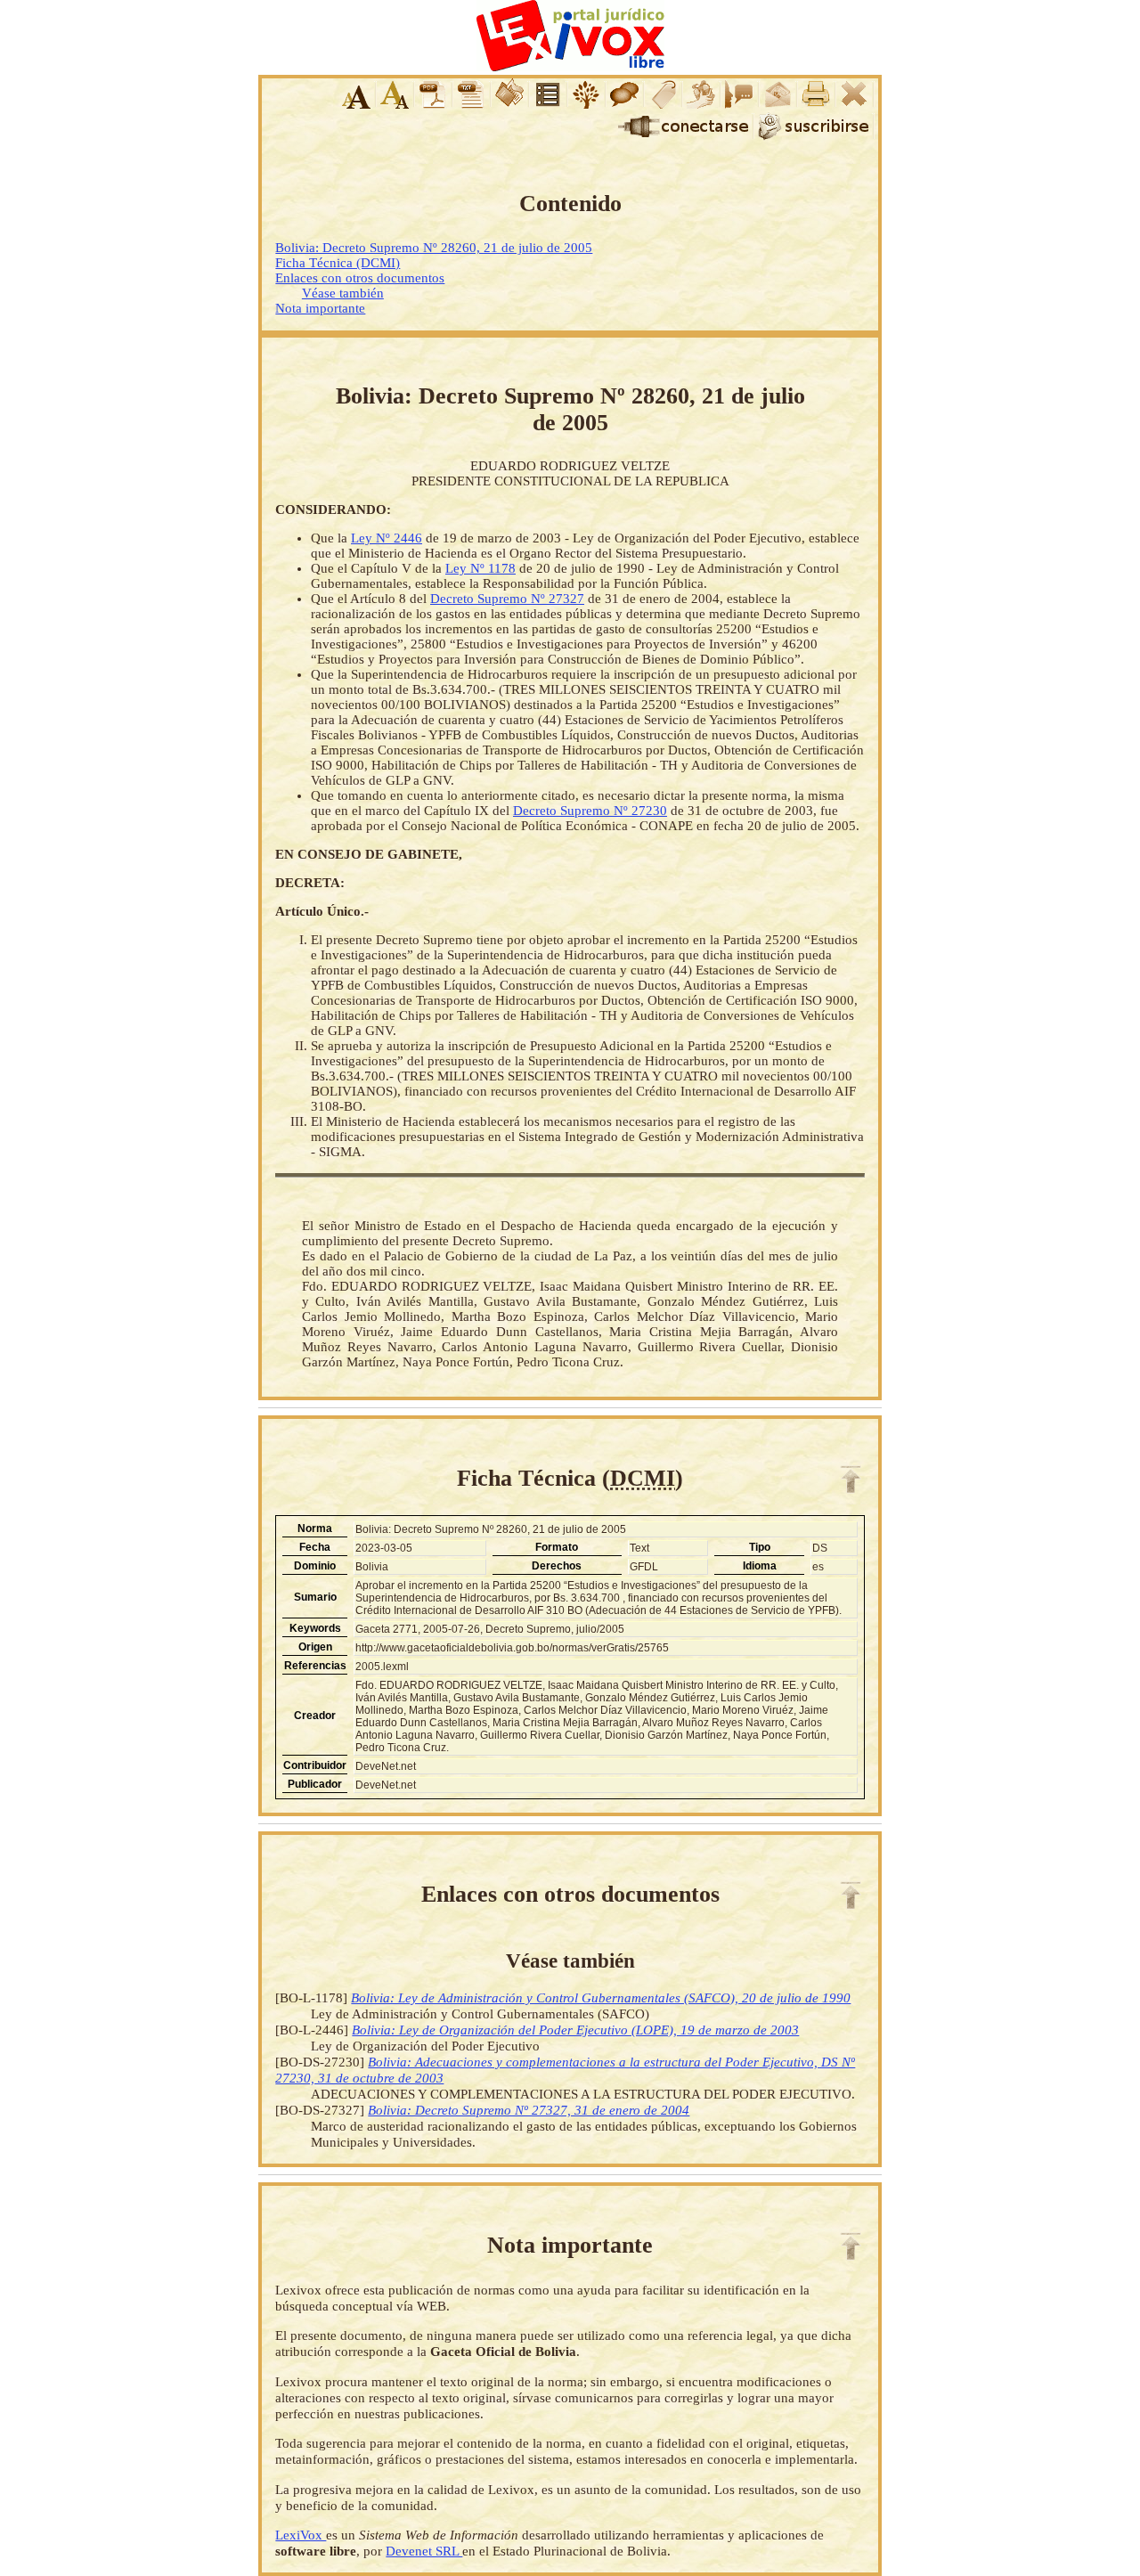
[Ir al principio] (851, 1480)
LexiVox (301, 2535)
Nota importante (320, 308)
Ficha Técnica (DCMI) (338, 263)
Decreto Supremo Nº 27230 (590, 811)
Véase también (343, 293)
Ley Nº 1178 (480, 568)
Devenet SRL (424, 2551)
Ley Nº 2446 (387, 538)
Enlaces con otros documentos (360, 278)
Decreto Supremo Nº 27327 (507, 599)
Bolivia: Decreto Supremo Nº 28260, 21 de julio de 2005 (434, 248)
